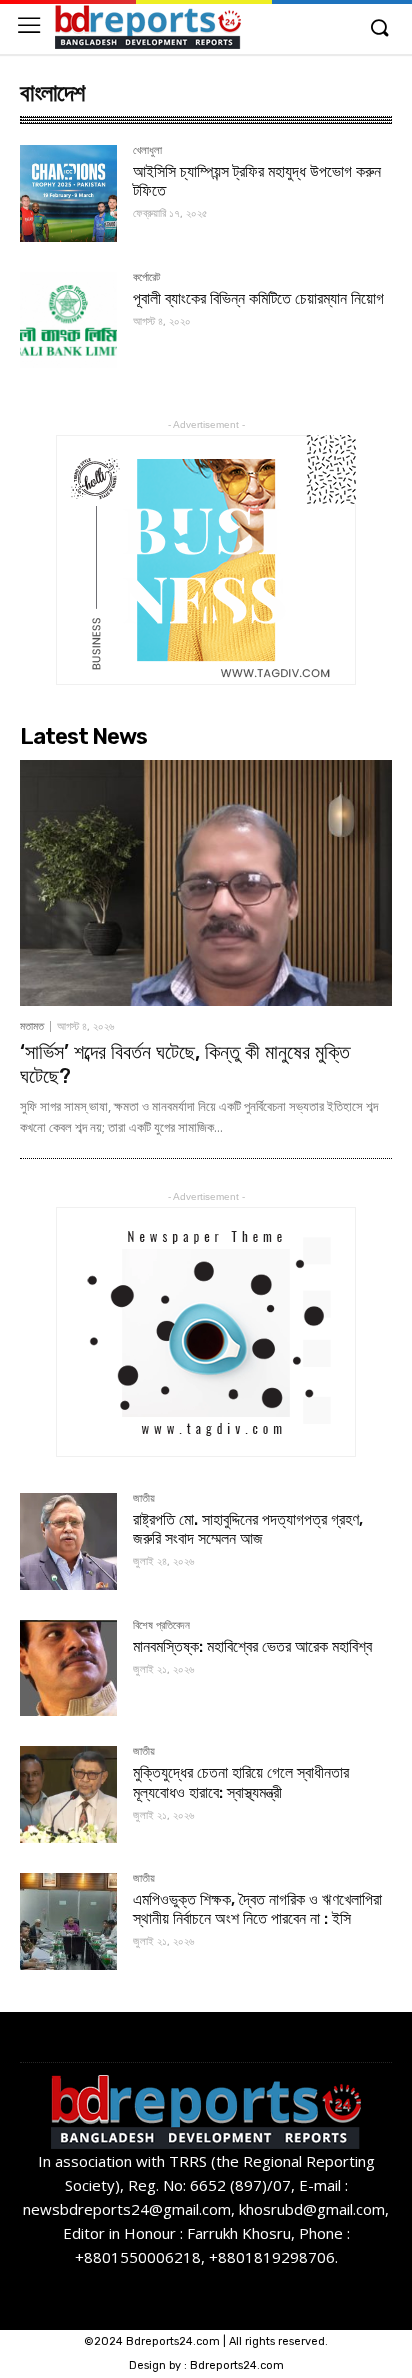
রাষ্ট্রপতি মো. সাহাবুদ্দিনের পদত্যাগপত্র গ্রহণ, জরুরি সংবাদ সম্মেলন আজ (248, 1529)
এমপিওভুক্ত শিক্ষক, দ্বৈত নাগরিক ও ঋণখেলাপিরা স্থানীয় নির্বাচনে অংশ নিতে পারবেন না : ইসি (257, 1909)
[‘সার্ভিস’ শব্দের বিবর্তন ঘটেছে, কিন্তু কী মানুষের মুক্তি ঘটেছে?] (206, 883)
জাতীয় (144, 1499)
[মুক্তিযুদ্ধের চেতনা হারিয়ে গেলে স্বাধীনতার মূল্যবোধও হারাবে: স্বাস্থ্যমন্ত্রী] (68, 1794)
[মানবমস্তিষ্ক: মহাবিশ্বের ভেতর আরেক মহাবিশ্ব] (68, 1668)
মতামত (32, 1026)
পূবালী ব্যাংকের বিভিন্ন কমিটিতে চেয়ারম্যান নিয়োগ (258, 298)
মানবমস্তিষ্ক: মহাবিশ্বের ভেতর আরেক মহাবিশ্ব (252, 1646)
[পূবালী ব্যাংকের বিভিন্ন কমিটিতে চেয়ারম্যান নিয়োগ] (68, 320)
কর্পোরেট (146, 278)
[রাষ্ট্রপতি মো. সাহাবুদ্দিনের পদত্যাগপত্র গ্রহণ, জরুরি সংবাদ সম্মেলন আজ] (68, 1541)
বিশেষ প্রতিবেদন (161, 1626)
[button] (379, 29)
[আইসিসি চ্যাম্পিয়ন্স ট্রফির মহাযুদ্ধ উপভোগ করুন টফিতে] (68, 193)
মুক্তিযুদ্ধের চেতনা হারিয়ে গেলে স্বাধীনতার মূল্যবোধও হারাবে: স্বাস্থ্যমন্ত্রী (241, 1782)
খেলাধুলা (147, 151)
